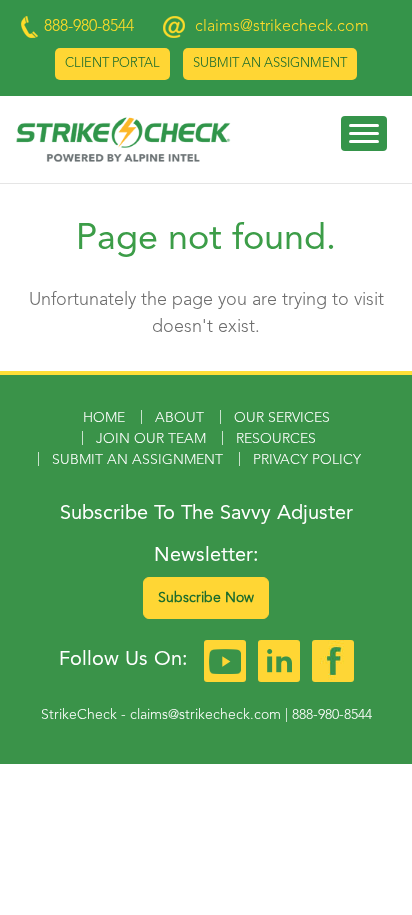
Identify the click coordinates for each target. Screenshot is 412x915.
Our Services (282, 418)
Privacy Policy (307, 460)
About (179, 418)
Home (104, 418)
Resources (276, 439)
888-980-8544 (332, 715)
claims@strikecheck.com (282, 27)
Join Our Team (151, 439)
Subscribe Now (206, 598)
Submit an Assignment (270, 63)
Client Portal (112, 63)
